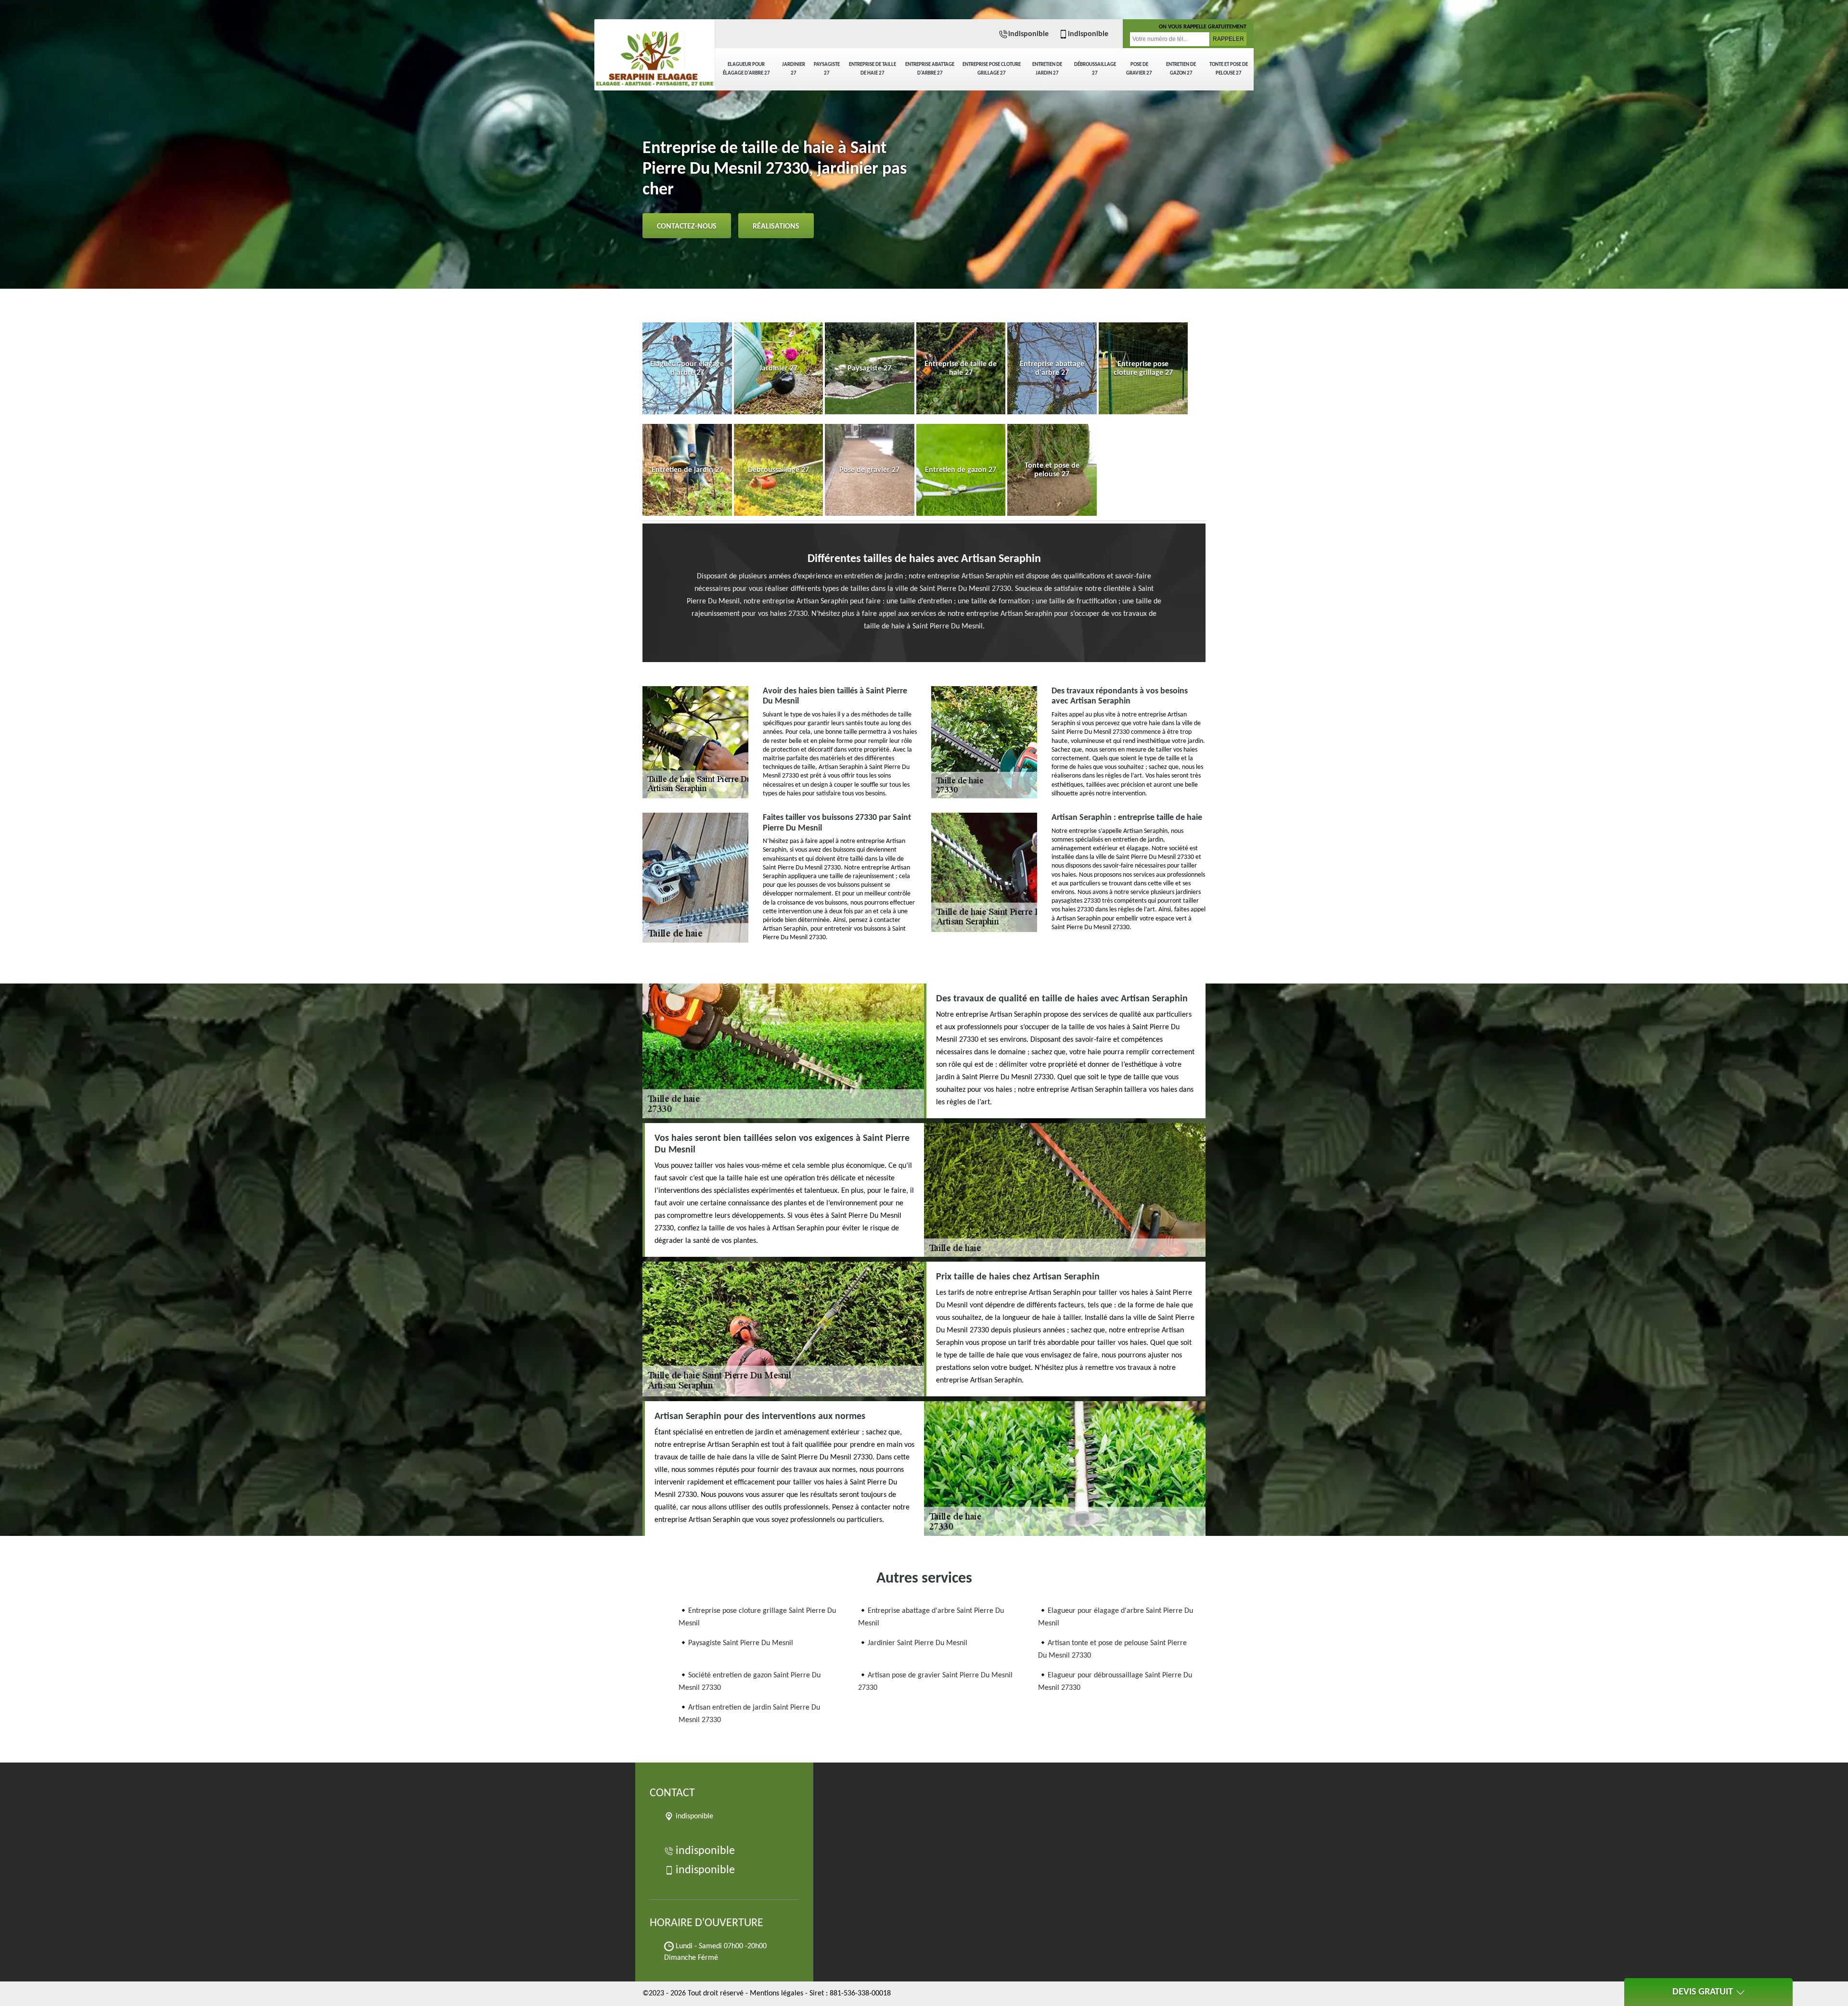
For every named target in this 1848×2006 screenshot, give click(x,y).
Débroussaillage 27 (1095, 69)
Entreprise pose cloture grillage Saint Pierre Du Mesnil (757, 1617)
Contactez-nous (687, 227)
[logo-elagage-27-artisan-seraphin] (654, 53)
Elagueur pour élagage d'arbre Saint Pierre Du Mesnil (1116, 1617)
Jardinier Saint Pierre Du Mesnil (918, 1643)
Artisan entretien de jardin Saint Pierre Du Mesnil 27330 (749, 1714)
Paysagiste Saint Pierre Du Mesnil (741, 1643)
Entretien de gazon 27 (1181, 69)
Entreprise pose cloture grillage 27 (992, 69)
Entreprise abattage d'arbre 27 (930, 69)
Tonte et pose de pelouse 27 (1229, 69)
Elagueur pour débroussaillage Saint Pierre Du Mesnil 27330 (1115, 1682)
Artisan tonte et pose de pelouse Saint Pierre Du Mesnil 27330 (1112, 1649)
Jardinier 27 (794, 69)
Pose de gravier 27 (1139, 69)
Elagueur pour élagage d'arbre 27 (746, 69)
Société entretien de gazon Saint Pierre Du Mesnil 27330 (750, 1682)
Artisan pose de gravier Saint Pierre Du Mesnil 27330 (935, 1682)
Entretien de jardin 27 (1047, 69)
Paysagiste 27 (827, 69)
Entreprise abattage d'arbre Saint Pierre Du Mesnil (931, 1617)
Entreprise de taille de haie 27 (873, 69)
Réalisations (776, 227)
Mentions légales (776, 1993)
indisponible (1028, 34)
